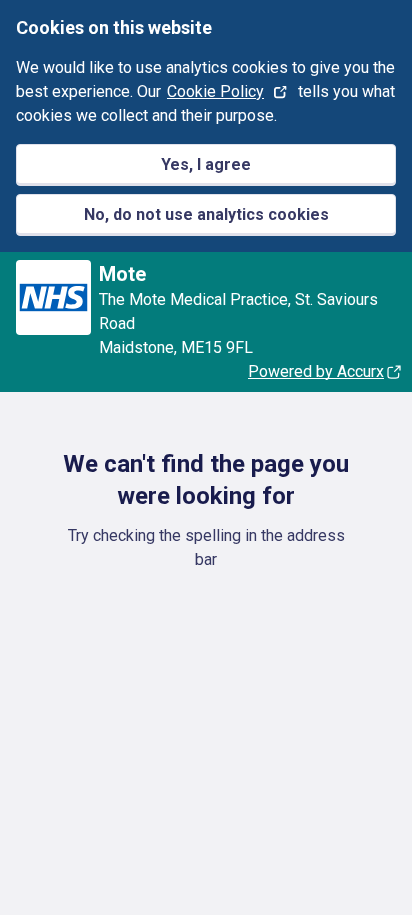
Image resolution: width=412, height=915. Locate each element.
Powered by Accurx (316, 371)
